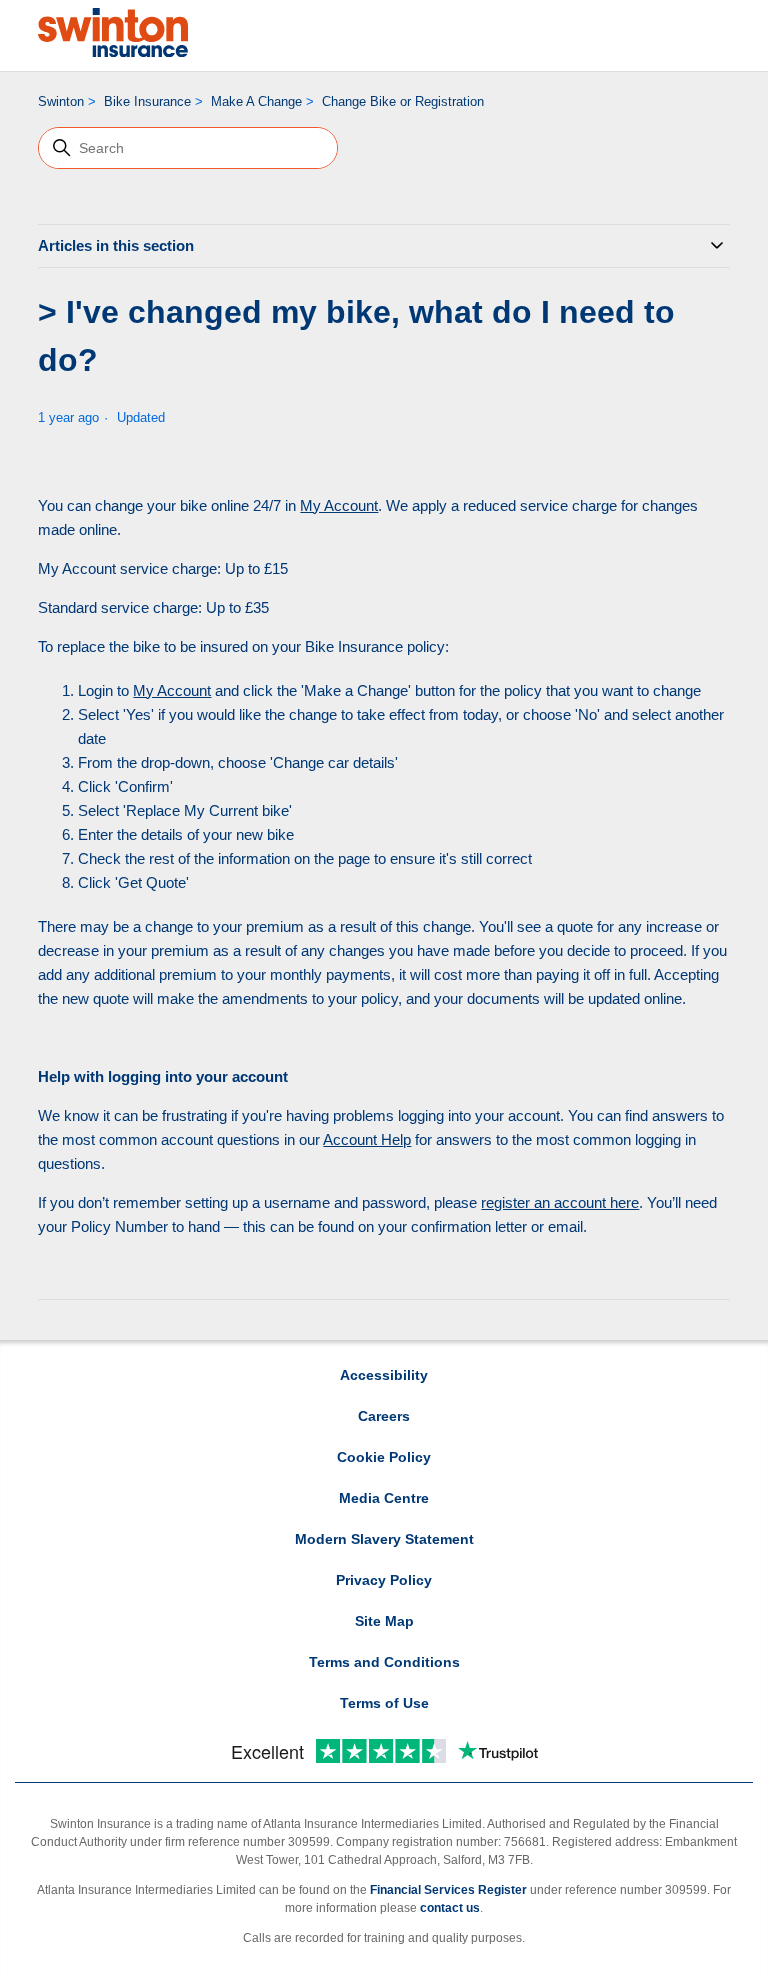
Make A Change (256, 101)
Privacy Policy (384, 1580)
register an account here (560, 1202)
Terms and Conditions (384, 1662)
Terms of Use (384, 1703)
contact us (450, 1908)
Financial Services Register (448, 1890)
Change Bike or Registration (403, 101)
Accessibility (384, 1375)
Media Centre (384, 1498)
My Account (339, 505)
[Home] (113, 32)
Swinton (61, 101)
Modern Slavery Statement (384, 1539)
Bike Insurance (147, 101)
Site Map (384, 1621)
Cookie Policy (384, 1457)
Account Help (367, 1139)
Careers (384, 1416)
